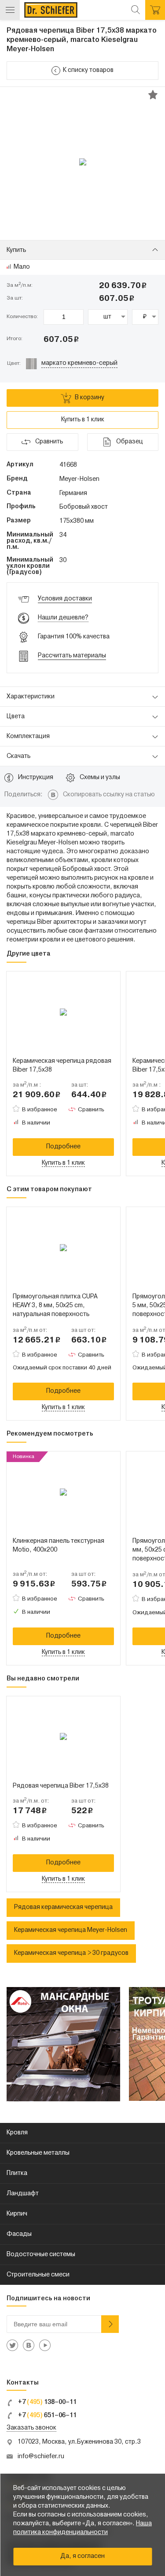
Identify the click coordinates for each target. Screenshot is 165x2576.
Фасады (19, 2234)
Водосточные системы (41, 2255)
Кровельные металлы (38, 2153)
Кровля (17, 2133)
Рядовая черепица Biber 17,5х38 (61, 1786)
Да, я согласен (82, 2556)
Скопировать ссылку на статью (109, 795)
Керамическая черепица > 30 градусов (71, 1953)
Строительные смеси (38, 2275)
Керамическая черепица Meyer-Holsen (71, 1930)
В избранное (40, 1110)
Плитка (17, 2173)
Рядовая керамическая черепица (63, 1907)
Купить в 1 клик (83, 420)
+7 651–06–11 (47, 2416)
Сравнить (91, 1110)
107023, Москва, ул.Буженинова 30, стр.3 (79, 2442)
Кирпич (17, 2214)
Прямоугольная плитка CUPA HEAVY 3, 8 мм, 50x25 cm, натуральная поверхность (55, 1306)
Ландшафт (23, 2194)
